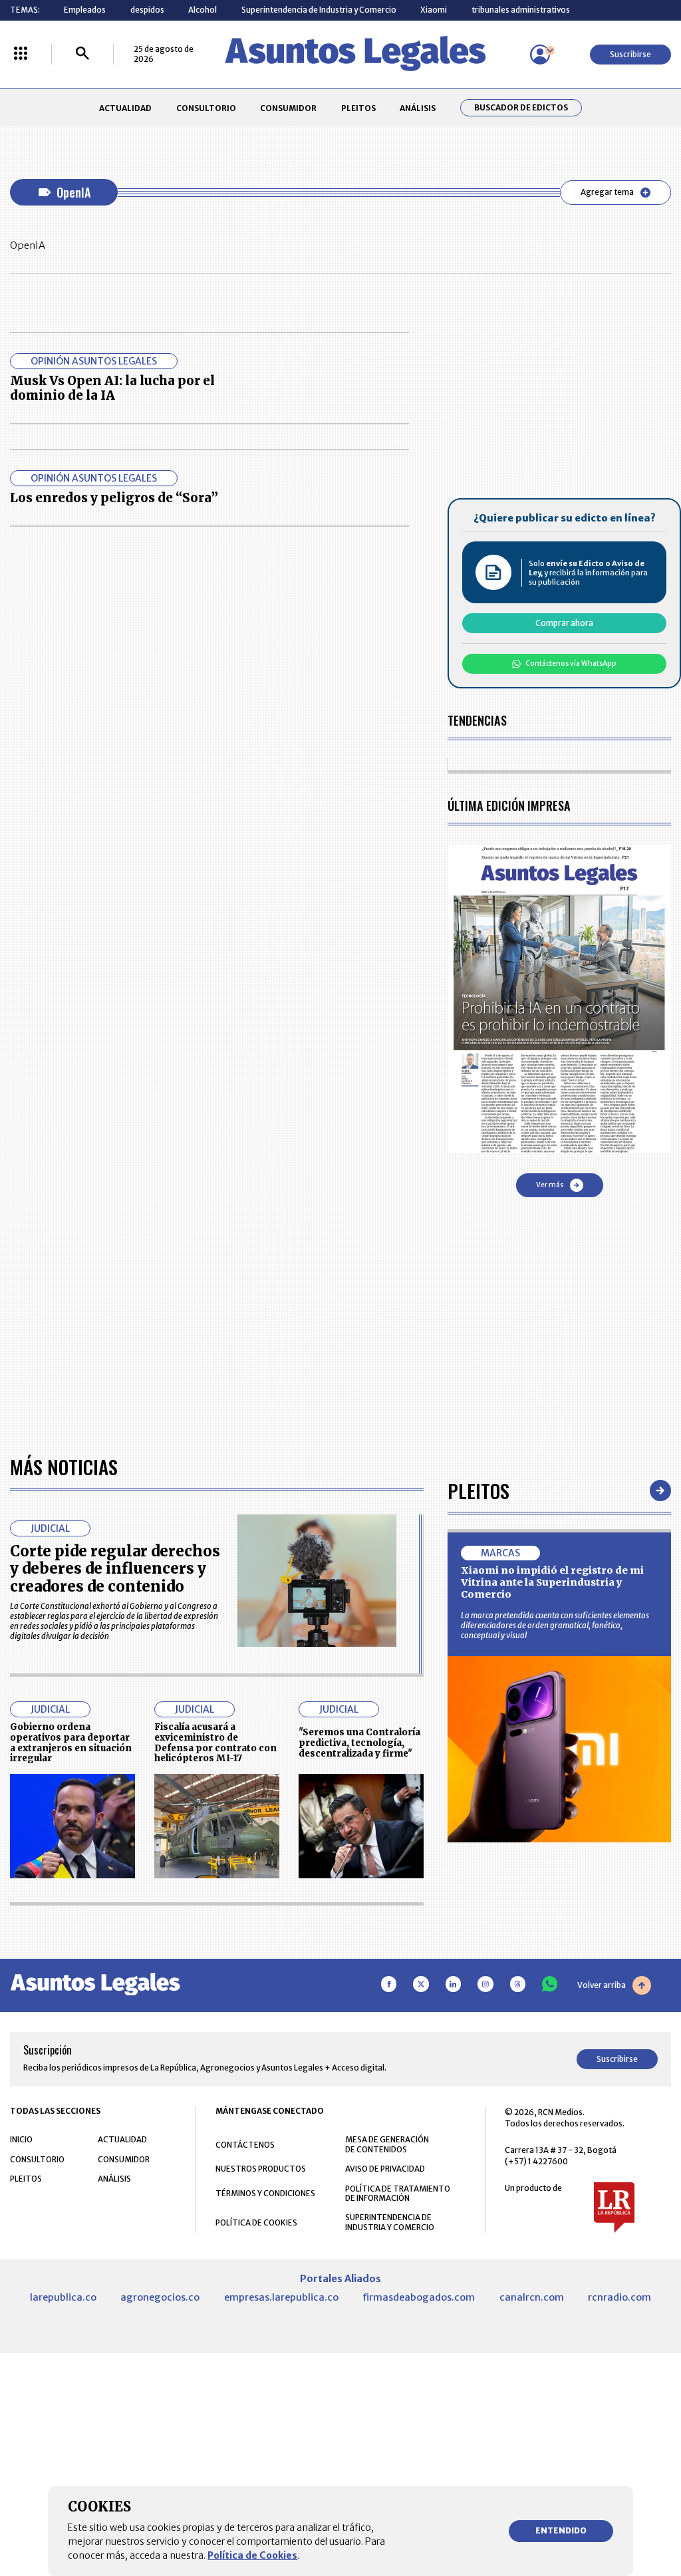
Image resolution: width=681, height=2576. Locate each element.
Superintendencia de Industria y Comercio (319, 10)
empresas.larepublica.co (281, 2297)
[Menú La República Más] (21, 54)
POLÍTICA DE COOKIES (256, 2222)
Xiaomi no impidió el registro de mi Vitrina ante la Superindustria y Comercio (552, 1582)
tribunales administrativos (521, 10)
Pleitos (478, 1490)
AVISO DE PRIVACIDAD (385, 2169)
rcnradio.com (619, 2297)
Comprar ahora (564, 623)
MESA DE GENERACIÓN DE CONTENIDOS (387, 2144)
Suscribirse (630, 54)
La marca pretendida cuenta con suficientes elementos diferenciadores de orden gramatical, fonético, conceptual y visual (555, 1625)
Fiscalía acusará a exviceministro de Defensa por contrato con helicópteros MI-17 (215, 1743)
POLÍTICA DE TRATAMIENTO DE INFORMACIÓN (398, 2194)
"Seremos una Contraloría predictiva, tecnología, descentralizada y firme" (359, 1743)
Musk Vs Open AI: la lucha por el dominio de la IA (112, 388)
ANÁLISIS (418, 108)
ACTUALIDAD (125, 108)
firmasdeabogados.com (419, 2297)
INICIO (21, 2139)
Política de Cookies (252, 2555)
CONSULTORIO (206, 108)
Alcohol (203, 10)
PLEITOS (358, 108)
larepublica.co (63, 2297)
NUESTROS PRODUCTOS (261, 2169)
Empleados (85, 10)
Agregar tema (607, 192)
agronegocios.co (160, 2297)
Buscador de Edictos (521, 108)
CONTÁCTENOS (245, 2145)
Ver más (550, 1185)
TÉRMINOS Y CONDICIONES (265, 2193)
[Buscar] (82, 54)
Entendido (561, 2530)
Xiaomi (434, 10)
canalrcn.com (532, 2297)
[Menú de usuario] (540, 55)
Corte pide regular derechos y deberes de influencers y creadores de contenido (115, 1569)
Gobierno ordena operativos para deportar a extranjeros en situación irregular (71, 1743)
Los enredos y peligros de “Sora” (114, 498)
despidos (147, 10)
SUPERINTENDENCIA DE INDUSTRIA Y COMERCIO (390, 2222)
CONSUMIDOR (288, 108)
